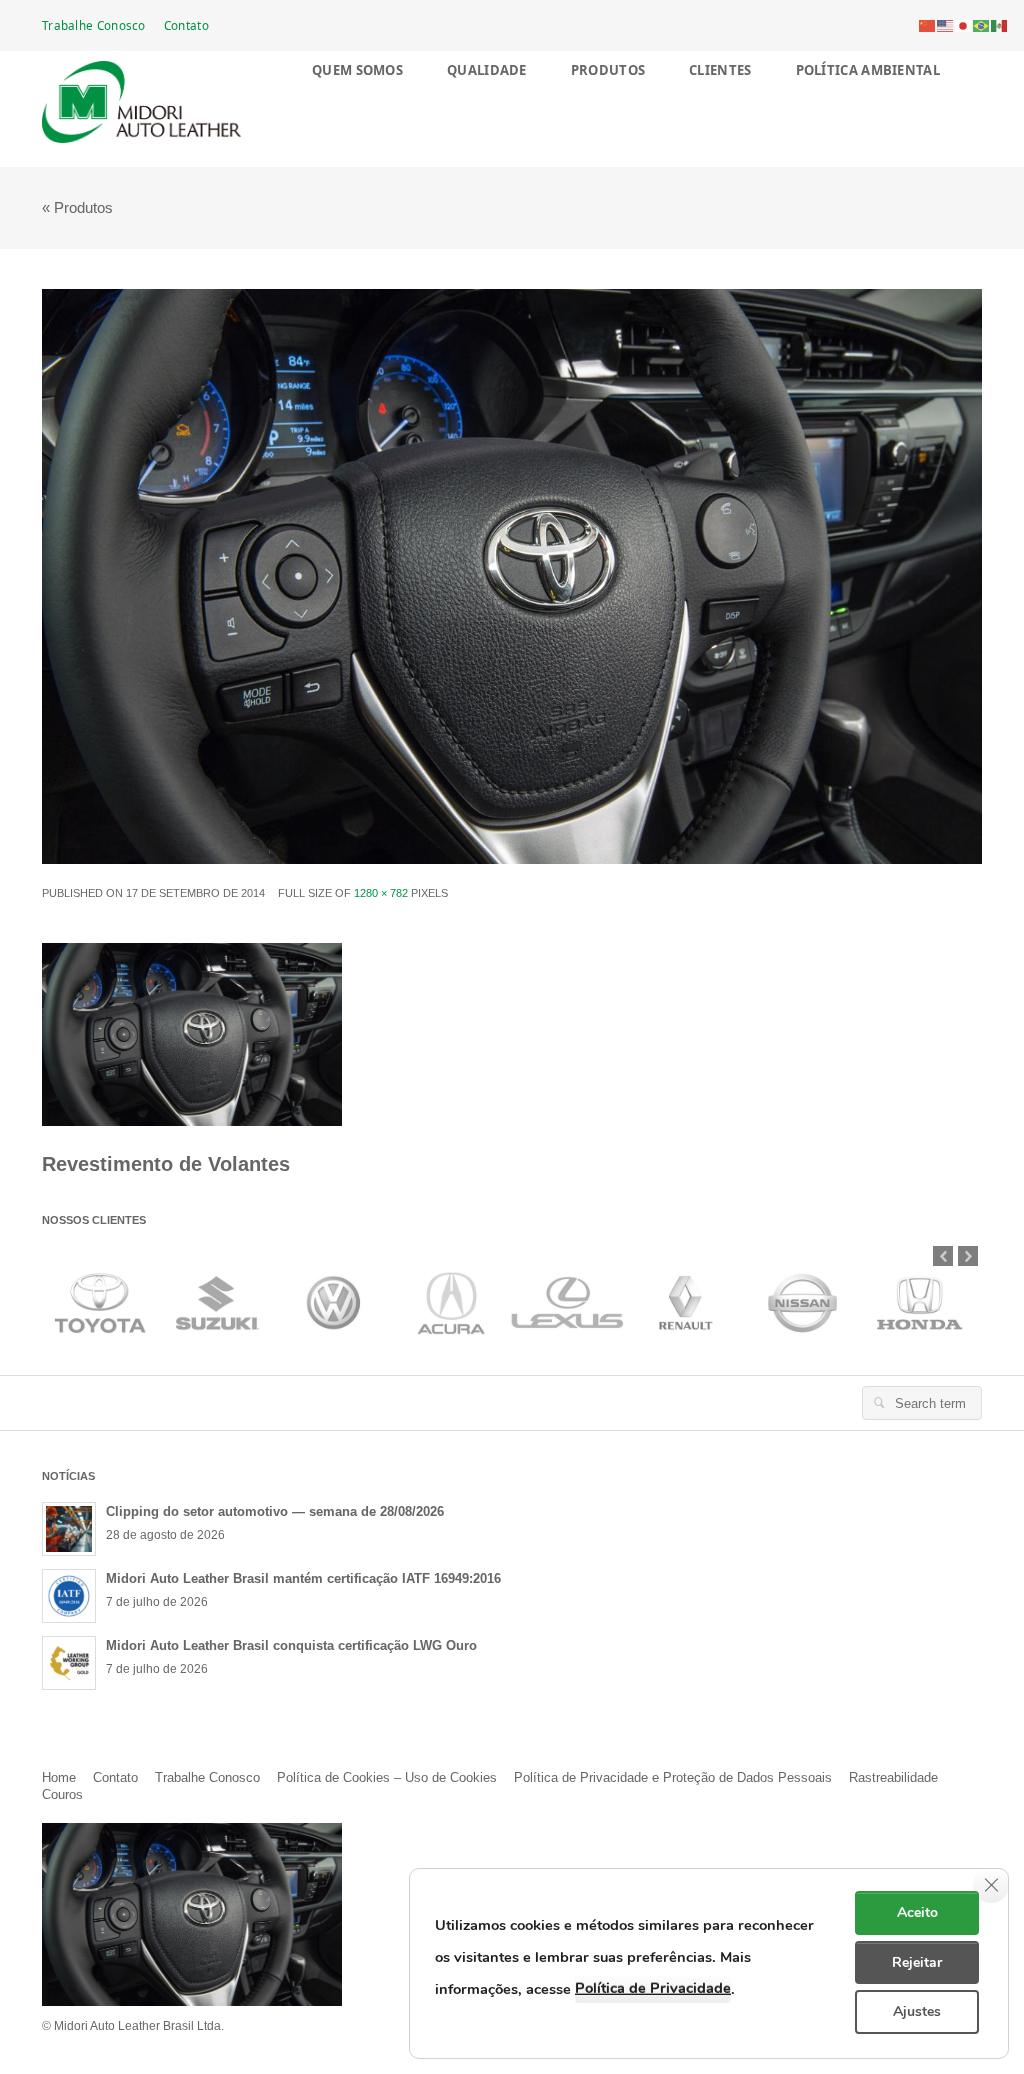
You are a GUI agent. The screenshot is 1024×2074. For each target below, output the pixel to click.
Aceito (917, 1912)
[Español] (1000, 24)
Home (59, 1777)
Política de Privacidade (653, 1988)
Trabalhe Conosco (94, 25)
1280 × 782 (381, 893)
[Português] (982, 24)
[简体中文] (928, 24)
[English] (946, 24)
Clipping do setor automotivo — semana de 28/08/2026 (275, 1511)
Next (968, 1256)
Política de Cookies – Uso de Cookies (387, 1777)
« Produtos (77, 207)
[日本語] (964, 24)
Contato (186, 25)
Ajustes (917, 2011)
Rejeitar (917, 1962)
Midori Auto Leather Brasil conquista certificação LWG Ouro (291, 1645)
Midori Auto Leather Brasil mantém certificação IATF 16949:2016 (303, 1578)
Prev (943, 1256)
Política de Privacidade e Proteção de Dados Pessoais (673, 1777)
